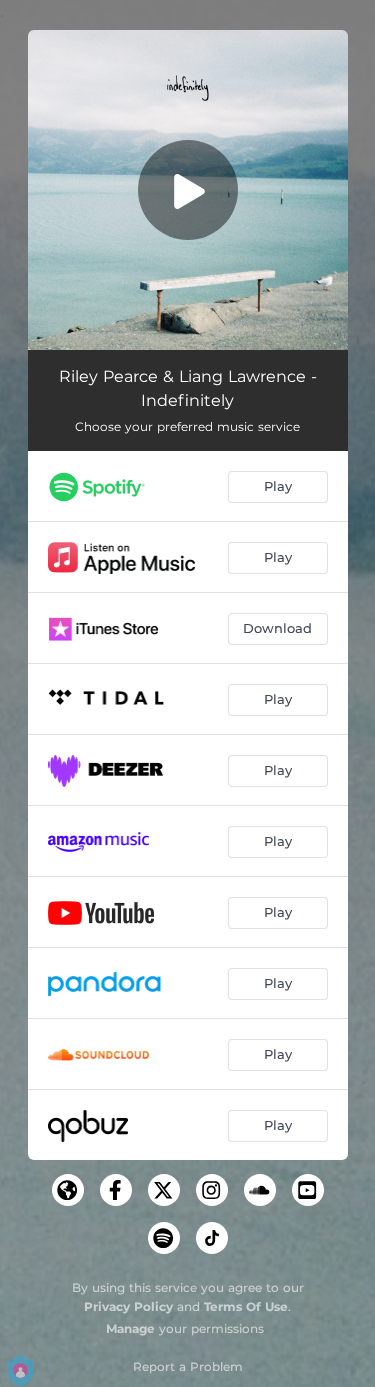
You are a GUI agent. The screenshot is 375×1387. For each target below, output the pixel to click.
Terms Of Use (246, 1306)
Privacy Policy (128, 1306)
